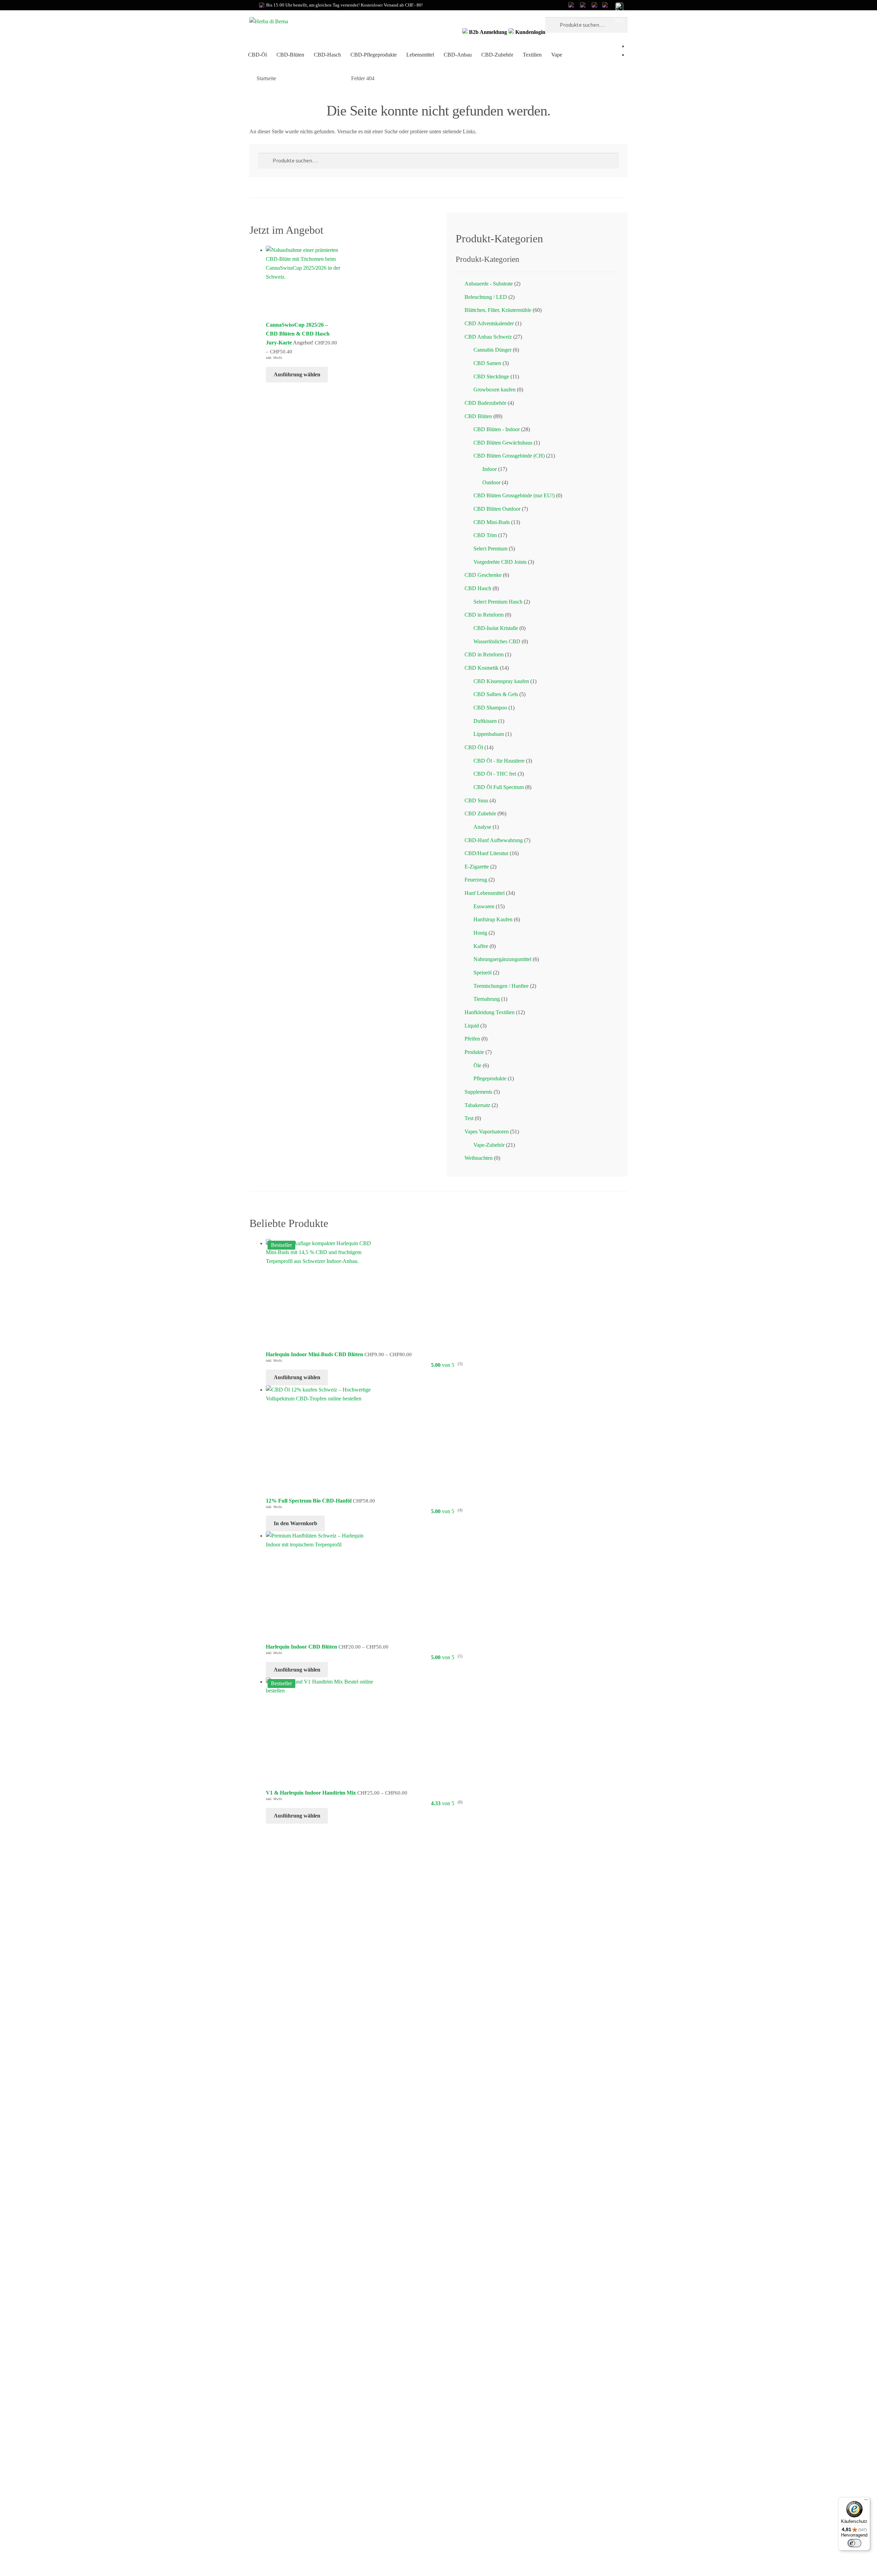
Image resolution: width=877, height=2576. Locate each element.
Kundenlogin (530, 32)
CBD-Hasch (327, 55)
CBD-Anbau (458, 55)
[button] (619, 13)
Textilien (532, 55)
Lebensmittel (420, 55)
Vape (557, 55)
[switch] (854, 2543)
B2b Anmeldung (488, 32)
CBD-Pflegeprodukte (374, 55)
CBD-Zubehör (497, 55)
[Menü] (866, 2501)
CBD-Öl (257, 55)
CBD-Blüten (290, 55)
